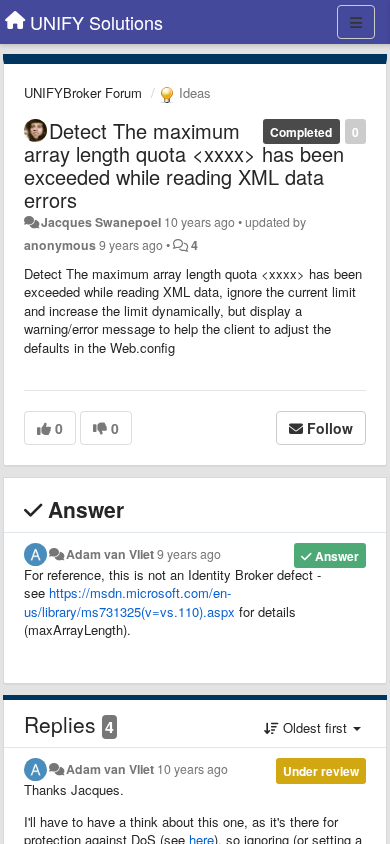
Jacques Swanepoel (101, 222)
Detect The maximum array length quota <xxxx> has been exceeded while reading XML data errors (184, 165)
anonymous (60, 245)
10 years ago (192, 769)
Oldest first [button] (315, 727)
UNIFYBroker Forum (83, 92)
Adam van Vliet (110, 554)
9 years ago (189, 554)
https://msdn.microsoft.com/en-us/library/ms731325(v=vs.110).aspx (129, 602)
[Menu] (356, 22)
